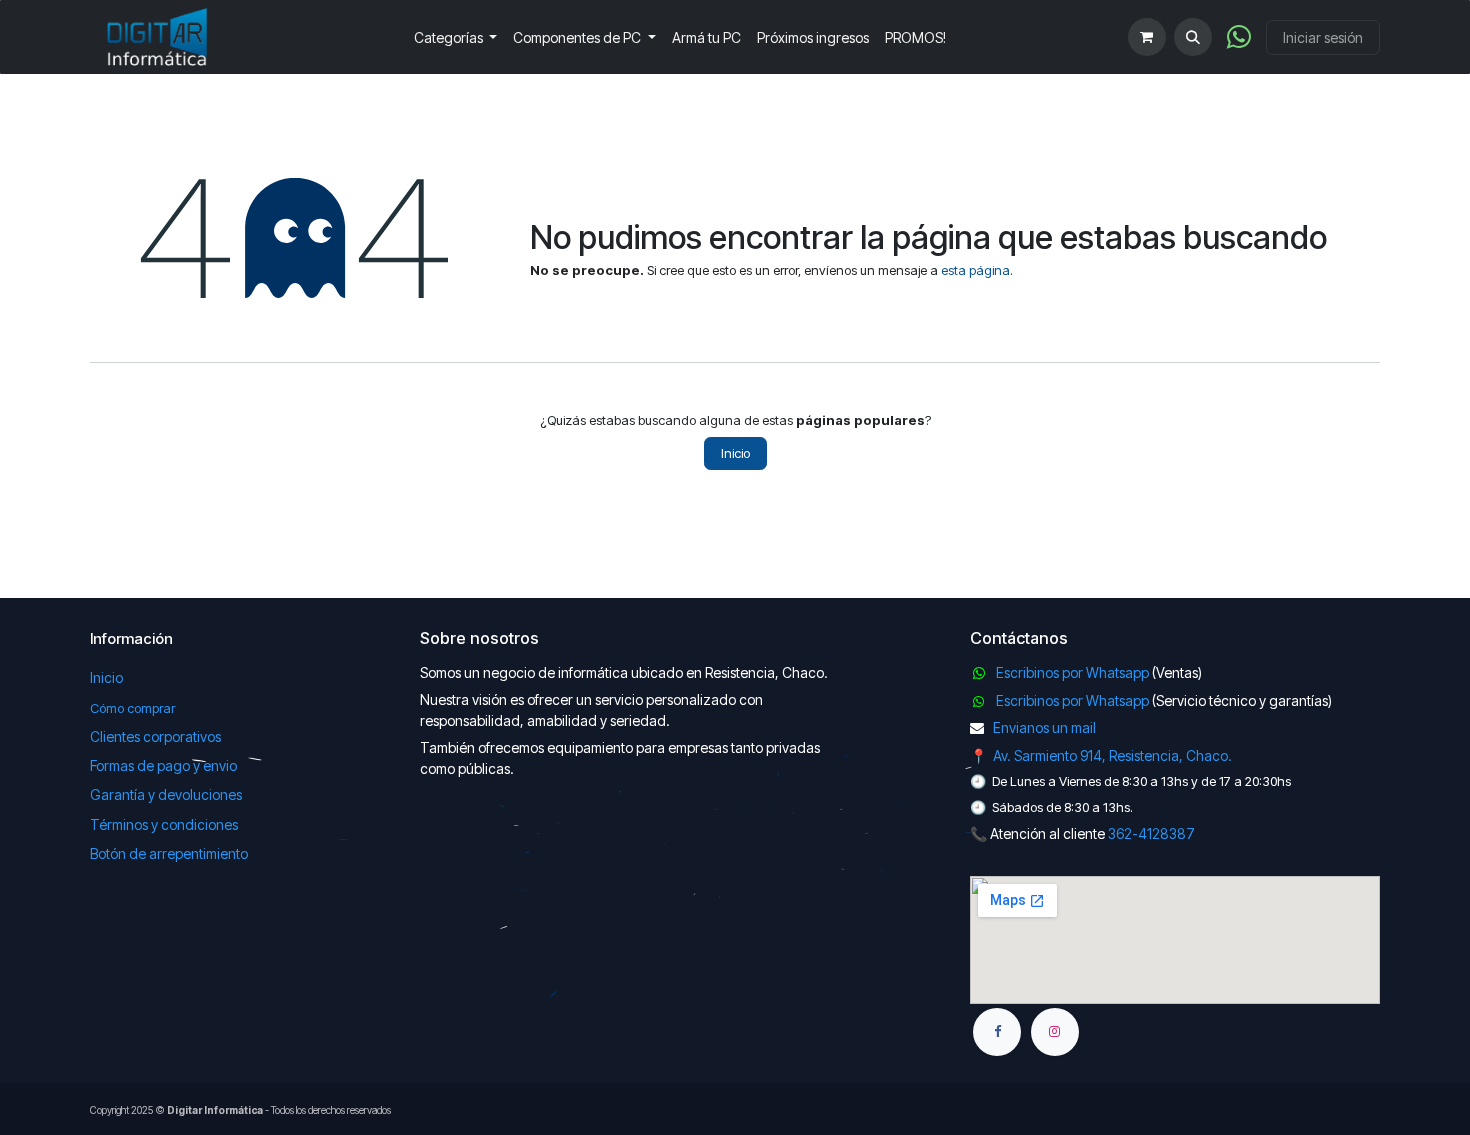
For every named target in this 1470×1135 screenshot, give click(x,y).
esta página (975, 270)
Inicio (735, 453)
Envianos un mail (1044, 727)
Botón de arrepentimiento (169, 853)
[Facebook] (997, 1032)
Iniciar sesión (1323, 37)
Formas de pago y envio (163, 765)
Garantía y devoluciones (166, 794)
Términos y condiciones (164, 824)
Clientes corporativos (155, 736)
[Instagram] (1055, 1032)
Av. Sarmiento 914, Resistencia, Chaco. (1112, 755)
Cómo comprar (132, 708)
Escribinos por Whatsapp (1072, 672)
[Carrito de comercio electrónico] (1147, 37)
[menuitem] (456, 37)
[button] (1193, 37)
